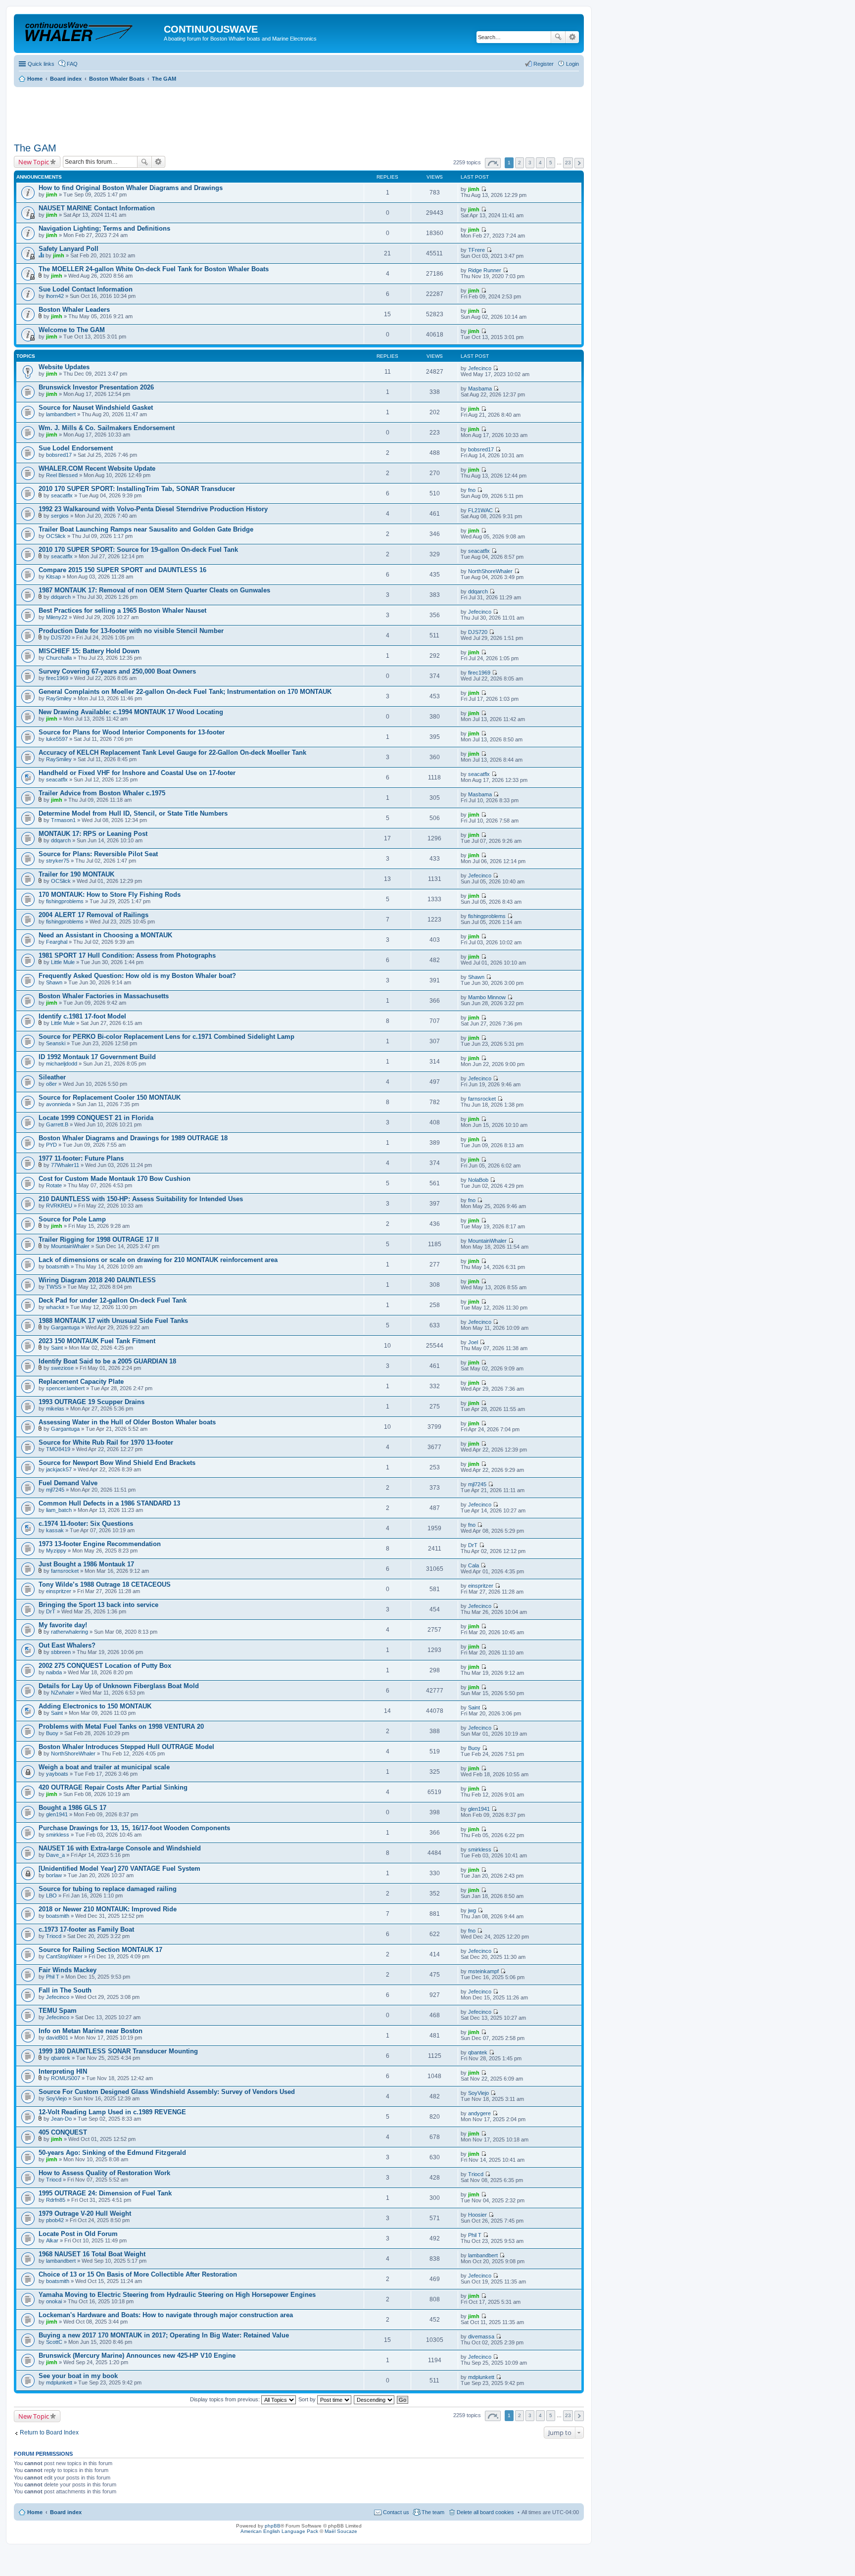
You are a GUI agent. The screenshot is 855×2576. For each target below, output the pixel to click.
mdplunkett (59, 2382)
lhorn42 (55, 296)
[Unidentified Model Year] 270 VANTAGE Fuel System (119, 1869)
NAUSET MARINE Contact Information (97, 208)
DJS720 (61, 637)
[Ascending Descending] (375, 2399)
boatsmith (58, 1266)
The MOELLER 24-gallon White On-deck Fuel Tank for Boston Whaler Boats (154, 269)
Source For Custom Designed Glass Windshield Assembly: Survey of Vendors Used (167, 2092)
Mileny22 (57, 617)
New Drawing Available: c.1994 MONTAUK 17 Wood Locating (131, 712)
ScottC (54, 2342)
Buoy (52, 1733)
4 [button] (540, 163)
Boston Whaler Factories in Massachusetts (104, 996)
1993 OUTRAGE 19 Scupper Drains (92, 1402)
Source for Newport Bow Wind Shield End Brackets (117, 1463)
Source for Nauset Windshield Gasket (96, 408)
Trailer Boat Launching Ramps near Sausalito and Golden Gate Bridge (146, 529)
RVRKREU (59, 1206)
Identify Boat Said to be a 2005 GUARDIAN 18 (107, 1361)
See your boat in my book (78, 2376)
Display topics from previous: (226, 2399)
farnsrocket (482, 1099)
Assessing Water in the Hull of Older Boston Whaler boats (127, 1422)
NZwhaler (63, 1693)
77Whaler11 (65, 1165)
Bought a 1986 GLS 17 (72, 1808)
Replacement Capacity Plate (81, 1382)
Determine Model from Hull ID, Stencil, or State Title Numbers (133, 813)
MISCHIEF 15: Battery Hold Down (89, 651)
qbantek (61, 2058)
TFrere (476, 250)
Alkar (52, 2240)
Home (35, 2512)
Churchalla (59, 658)
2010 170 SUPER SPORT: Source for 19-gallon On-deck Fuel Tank (138, 550)
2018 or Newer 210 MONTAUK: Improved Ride (108, 1909)
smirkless (58, 1835)
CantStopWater (64, 1956)
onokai (54, 2301)
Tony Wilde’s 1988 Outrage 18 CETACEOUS (105, 1584)
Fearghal (57, 942)
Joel (473, 1342)
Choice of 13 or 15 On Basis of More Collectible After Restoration (138, 2274)
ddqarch (61, 597)
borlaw (54, 1875)
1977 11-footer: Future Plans (81, 1158)
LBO (51, 1896)
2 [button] (520, 163)
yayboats (57, 1774)
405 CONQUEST (63, 2132)
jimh (52, 194)
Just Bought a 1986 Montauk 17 (86, 1564)
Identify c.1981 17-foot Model (82, 1016)
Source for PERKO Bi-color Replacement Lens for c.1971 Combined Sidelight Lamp (166, 1037)
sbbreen (61, 1652)
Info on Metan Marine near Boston (91, 2031)
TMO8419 (58, 1449)
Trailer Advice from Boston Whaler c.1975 (102, 793)
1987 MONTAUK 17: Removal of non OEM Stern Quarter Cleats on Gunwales (154, 590)
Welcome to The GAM (72, 330)
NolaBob (478, 1180)
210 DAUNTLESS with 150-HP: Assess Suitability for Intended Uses (141, 1199)
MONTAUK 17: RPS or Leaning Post (93, 834)
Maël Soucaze (341, 2531)
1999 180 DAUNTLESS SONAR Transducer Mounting (118, 2051)
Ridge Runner (485, 270)
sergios (60, 516)
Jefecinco (480, 368)
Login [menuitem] (572, 64)
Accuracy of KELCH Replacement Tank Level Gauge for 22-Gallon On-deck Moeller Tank (172, 753)
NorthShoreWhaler (490, 571)
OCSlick (56, 536)
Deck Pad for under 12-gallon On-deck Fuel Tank (113, 1300)
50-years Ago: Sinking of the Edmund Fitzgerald (112, 2153)
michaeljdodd (62, 1064)
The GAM (35, 148)
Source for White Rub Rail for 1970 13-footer (106, 1442)
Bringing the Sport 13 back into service (98, 1605)
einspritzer (59, 1591)
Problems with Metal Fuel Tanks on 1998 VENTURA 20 (121, 1726)
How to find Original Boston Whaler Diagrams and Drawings (131, 188)
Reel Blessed (62, 475)
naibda (54, 1672)
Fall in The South (65, 1990)
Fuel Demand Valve (68, 1483)
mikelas (55, 1409)
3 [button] (530, 163)
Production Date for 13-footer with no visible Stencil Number (131, 631)
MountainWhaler (70, 1246)
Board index (66, 2512)
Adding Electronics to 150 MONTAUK (95, 1706)
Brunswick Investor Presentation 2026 (96, 387)
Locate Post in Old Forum (78, 2234)
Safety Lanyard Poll (69, 249)
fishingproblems (65, 901)
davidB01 (57, 2038)
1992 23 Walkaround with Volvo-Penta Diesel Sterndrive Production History (153, 509)
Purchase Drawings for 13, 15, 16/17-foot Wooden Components (134, 1828)
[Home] (90, 32)
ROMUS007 (66, 2078)
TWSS (54, 1287)
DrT (473, 1545)
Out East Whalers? (67, 1645)
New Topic (34, 162)
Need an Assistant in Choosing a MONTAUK (105, 935)
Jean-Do (61, 2119)
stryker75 (58, 861)
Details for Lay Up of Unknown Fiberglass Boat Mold (119, 1686)
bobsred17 (59, 455)
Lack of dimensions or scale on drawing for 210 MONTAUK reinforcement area (158, 1260)
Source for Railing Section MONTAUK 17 (100, 1950)
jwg (472, 1910)
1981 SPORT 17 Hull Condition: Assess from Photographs (127, 955)
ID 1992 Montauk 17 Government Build (97, 1057)
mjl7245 (55, 1490)
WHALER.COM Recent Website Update (97, 468)
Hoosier (477, 2215)
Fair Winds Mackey (68, 1970)
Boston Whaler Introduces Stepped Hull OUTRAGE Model (126, 1747)
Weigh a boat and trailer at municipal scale (104, 1767)
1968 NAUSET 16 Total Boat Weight (92, 2254)
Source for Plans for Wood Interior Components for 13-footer (132, 732)
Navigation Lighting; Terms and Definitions (104, 228)
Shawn (54, 982)
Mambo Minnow (487, 997)
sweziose (62, 1368)
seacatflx (62, 495)
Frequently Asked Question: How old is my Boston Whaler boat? (137, 976)
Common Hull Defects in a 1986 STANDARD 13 (109, 1503)
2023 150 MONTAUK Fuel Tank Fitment (97, 1341)
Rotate (54, 1185)
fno (472, 490)
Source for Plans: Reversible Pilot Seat (98, 854)
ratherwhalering (70, 1632)
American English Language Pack (279, 2531)
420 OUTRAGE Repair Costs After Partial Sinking (113, 1787)
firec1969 (57, 678)
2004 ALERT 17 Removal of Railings (94, 915)
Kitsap (53, 577)
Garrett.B (57, 1124)
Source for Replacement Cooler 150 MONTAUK (110, 1097)
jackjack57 (59, 1469)
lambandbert (61, 414)
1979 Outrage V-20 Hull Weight (85, 2213)
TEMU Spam (58, 2011)
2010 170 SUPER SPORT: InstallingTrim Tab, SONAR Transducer (137, 489)
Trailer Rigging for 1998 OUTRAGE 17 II (99, 1239)
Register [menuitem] (544, 64)
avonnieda (58, 1104)
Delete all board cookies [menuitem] (485, 2512)
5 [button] (551, 163)
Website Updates (64, 367)
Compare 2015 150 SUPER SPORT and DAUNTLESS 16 (122, 570)
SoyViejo (56, 2098)
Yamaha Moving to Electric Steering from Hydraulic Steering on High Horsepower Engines (177, 2295)
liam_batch (59, 1510)
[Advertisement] (194, 111)
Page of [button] (493, 163)
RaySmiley (59, 698)
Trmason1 (63, 820)
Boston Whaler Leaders (74, 310)
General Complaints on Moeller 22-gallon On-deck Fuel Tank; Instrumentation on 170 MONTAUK (185, 692)
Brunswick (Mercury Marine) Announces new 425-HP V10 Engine (137, 2356)
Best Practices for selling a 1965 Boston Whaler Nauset (122, 610)
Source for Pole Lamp (72, 1219)
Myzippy (56, 1551)
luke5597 (57, 739)
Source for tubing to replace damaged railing (108, 1889)
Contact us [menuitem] (396, 2512)
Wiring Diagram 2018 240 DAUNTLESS (97, 1280)
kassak (55, 1530)
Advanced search (572, 37)
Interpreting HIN (63, 2071)
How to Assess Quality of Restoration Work (104, 2173)
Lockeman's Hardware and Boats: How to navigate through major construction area (166, 2315)
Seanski (56, 1043)
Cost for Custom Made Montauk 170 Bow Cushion (115, 1179)
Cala (474, 1565)
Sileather (52, 1077)
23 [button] (568, 163)
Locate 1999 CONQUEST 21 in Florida (96, 1118)
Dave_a (55, 1855)
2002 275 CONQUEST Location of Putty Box (105, 1666)
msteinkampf (483, 1971)
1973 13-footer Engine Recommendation (100, 1544)
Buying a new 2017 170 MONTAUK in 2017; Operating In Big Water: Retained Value (164, 2335)
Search (558, 37)
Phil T (53, 1977)
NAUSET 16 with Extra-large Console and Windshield (120, 1848)
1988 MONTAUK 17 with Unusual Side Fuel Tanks (113, 1321)
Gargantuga (65, 1327)
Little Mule (63, 962)
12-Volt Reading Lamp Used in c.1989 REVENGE (112, 2112)
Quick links (41, 64)
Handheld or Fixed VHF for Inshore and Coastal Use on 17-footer (137, 773)
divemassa (481, 2336)
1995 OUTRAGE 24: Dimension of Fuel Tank (105, 2193)
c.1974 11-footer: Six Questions (86, 1524)
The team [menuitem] (433, 2512)
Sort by (308, 2399)
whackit (55, 1307)
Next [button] (579, 163)
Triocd (54, 1936)
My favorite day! (63, 1625)
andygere (479, 2113)
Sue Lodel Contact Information (86, 289)
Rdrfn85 (56, 2200)
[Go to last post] (484, 189)
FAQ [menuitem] (72, 64)
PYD (51, 1145)
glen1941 (57, 1814)
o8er (51, 1084)
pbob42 (55, 2220)
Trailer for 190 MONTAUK (76, 874)
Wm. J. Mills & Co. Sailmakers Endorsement (107, 428)
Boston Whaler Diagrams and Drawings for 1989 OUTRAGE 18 (133, 1138)
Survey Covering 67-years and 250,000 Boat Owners (117, 671)
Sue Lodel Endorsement (76, 448)
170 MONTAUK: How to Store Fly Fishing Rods (110, 895)
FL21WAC (480, 510)
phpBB (273, 2526)
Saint (57, 1348)
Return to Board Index (49, 2432)
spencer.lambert (65, 1388)
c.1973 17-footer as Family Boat (86, 1929)
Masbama (480, 389)
